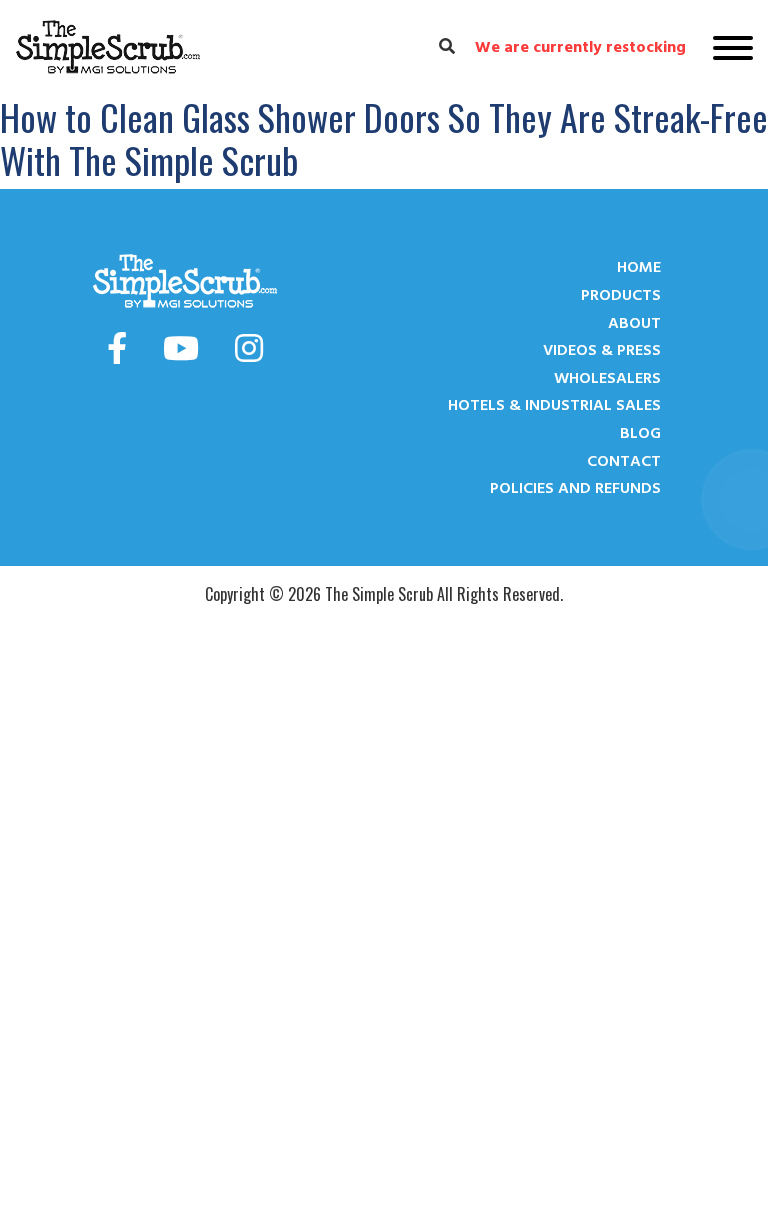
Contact (624, 461)
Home (639, 267)
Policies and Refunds (575, 488)
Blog (640, 433)
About (634, 323)
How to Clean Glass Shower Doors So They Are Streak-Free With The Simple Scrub (384, 138)
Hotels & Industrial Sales (554, 405)
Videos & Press (602, 350)
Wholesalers (607, 378)
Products (621, 295)
